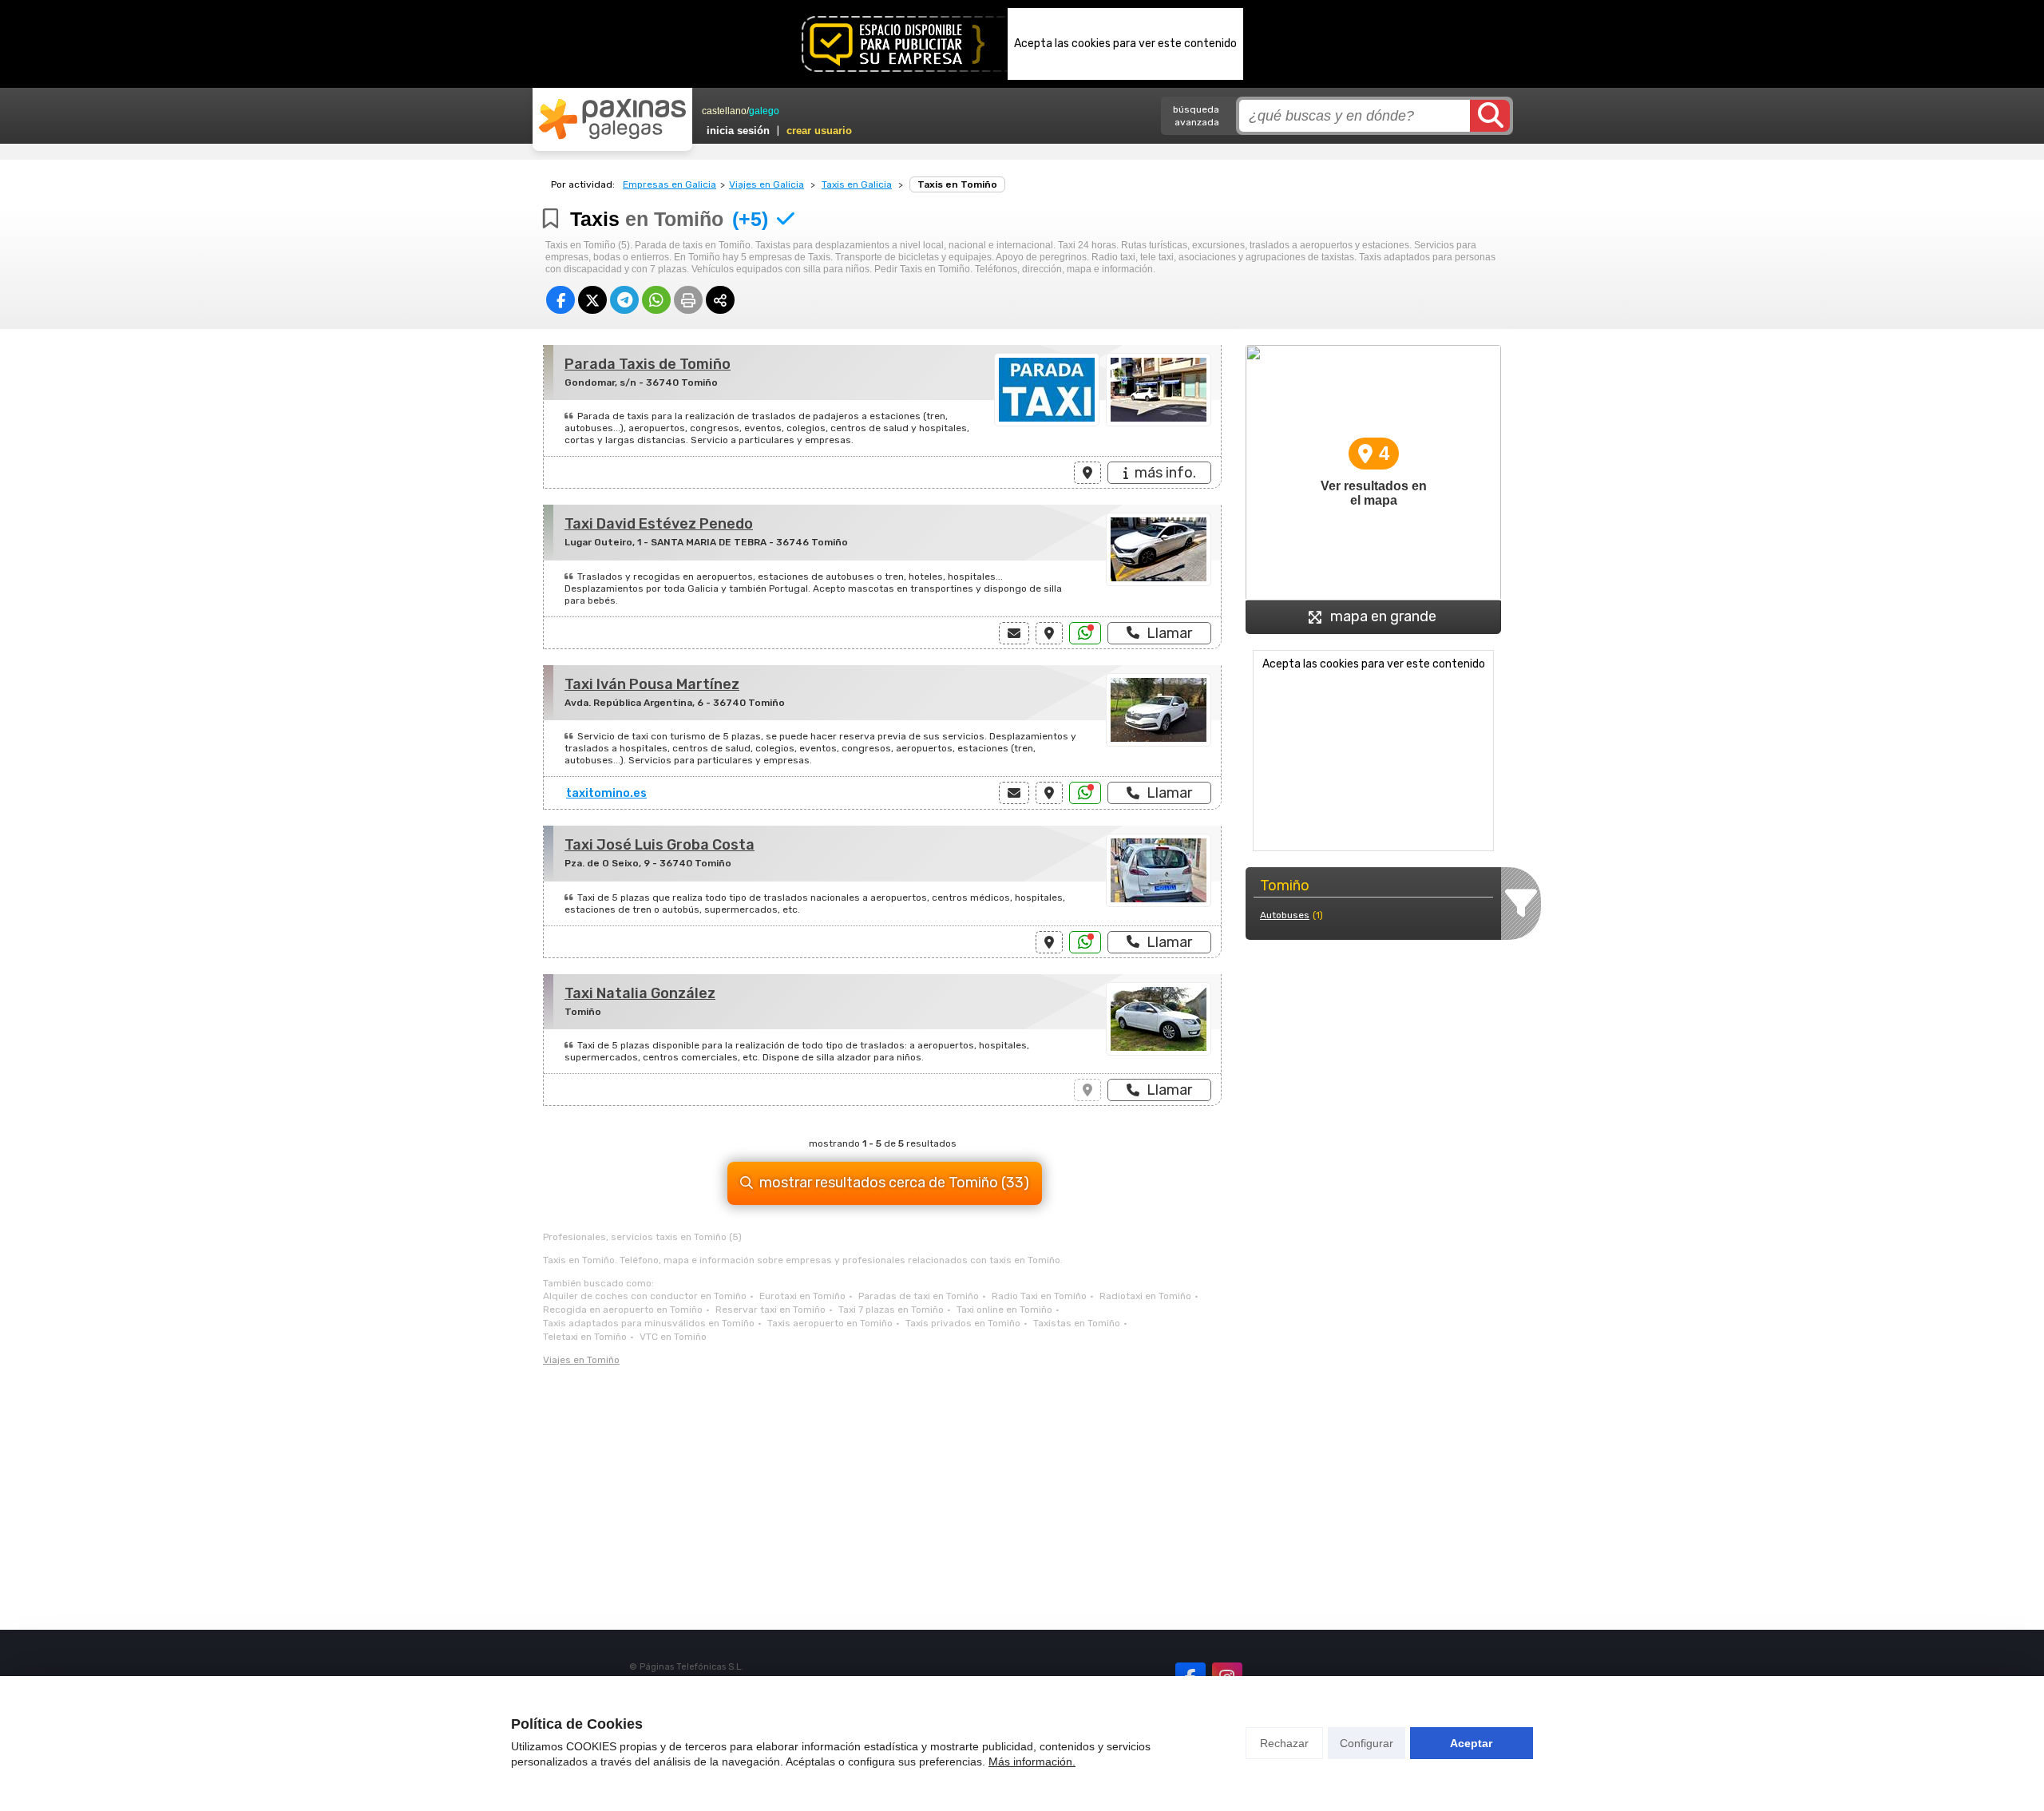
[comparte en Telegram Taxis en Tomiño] (624, 300)
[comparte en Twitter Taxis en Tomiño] (592, 300)
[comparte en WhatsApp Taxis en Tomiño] (656, 300)
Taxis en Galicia (857, 184)
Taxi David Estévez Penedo (659, 524)
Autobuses (1285, 915)
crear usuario (819, 131)
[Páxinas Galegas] (612, 119)
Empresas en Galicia (669, 184)
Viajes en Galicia (766, 184)
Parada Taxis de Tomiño (648, 364)
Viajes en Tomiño (581, 1360)
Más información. (1032, 1761)
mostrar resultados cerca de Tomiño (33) (894, 1183)
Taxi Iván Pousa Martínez (652, 684)
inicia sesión (738, 131)
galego (764, 111)
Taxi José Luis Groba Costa (660, 845)
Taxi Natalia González (640, 993)
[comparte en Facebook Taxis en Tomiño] (561, 300)
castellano (724, 111)
